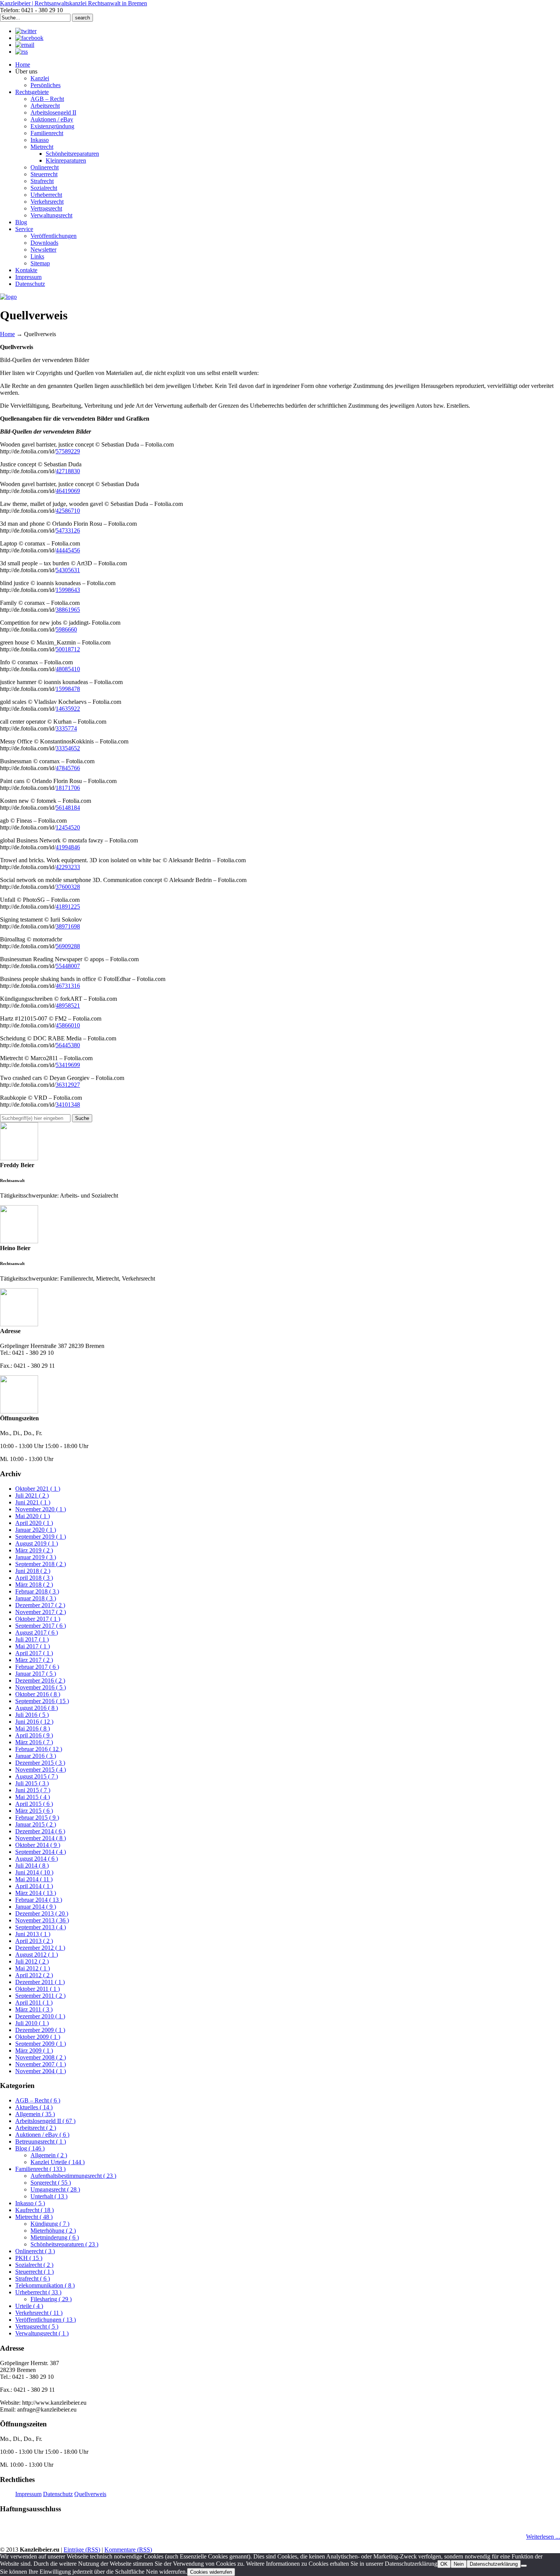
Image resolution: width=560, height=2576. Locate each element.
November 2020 (41, 1509)
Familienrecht (40, 2169)
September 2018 (41, 1564)
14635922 (68, 709)
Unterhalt (49, 2196)
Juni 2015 (33, 1790)
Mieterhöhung (53, 2231)
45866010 (68, 1025)
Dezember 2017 (40, 1605)
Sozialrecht (34, 2265)
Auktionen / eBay (42, 2135)
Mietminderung (55, 2237)
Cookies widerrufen (211, 2572)
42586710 (68, 511)
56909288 (68, 946)
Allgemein (35, 2114)
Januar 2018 (36, 1598)
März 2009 (34, 2050)
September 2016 (42, 1701)
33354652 (68, 748)
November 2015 (41, 1770)
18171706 (68, 788)
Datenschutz (58, 2494)
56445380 (68, 1045)
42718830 (68, 471)
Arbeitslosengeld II (45, 2121)
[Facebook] (29, 38)
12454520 (68, 827)
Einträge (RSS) (82, 2550)
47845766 (68, 768)
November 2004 (41, 2071)
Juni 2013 (33, 1934)
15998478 (68, 689)
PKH (29, 2258)
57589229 (68, 451)
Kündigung (50, 2224)
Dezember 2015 (40, 1763)
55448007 (68, 966)
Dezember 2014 (40, 1831)
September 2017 (41, 1626)
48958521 (68, 1006)
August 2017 (37, 1633)
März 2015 (34, 1811)
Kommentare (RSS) (128, 2550)
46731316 (68, 986)
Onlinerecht (35, 2251)
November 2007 (41, 2064)
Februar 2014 (39, 1900)
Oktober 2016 (38, 1694)
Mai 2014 (34, 1879)
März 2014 (36, 1893)
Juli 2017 (32, 1639)
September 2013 (41, 1927)
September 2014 (41, 1852)
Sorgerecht (51, 2183)
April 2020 (34, 1523)
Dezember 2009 (40, 2030)
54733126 (68, 530)
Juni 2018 (33, 1571)
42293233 (68, 867)
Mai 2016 (33, 1728)
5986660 (66, 629)
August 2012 (37, 1955)
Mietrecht (34, 2217)
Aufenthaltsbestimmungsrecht (73, 2176)
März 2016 (34, 1742)
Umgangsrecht (55, 2189)
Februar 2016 (39, 1749)
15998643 (68, 590)
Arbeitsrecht (36, 2128)
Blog (30, 2148)
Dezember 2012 (40, 1948)
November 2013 (42, 1920)
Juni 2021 (33, 1502)
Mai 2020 (33, 1516)
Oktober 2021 (38, 1489)
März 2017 (34, 1660)
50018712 (68, 649)
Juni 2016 (34, 1722)
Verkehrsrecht (39, 2313)
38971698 (68, 926)
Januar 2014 (36, 1907)
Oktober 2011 (38, 1989)
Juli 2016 (32, 1715)
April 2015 (34, 1804)
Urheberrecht (38, 2292)
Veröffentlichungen (46, 2320)
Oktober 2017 (38, 1619)
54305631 (68, 570)
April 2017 (34, 1653)
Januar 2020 (36, 1530)
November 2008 (41, 2057)
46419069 (68, 491)
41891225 (68, 907)
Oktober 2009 (38, 2037)
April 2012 (34, 1975)
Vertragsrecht (37, 2326)
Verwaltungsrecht (42, 2333)
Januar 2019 (36, 1557)
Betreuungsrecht (41, 2141)
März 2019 (34, 1550)
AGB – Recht (38, 2100)
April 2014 (34, 1886)
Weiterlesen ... (543, 2537)
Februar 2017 (37, 1667)
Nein (459, 2564)
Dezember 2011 (40, 1982)
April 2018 (34, 1578)
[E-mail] (25, 45)
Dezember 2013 (42, 1913)
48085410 (68, 669)
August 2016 (37, 1708)
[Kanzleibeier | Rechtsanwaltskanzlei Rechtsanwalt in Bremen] (8, 297)
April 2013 (34, 1941)
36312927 (68, 1085)
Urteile (29, 2306)
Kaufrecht (34, 2210)
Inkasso (30, 2203)
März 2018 (34, 1585)
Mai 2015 (33, 1797)
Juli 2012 (32, 1961)
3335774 (66, 728)
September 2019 (41, 1537)
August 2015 (37, 1776)
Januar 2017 (36, 1674)
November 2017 (41, 1612)
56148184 (68, 808)
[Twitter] (26, 31)
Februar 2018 (37, 1591)
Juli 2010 (32, 2023)
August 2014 (37, 1859)
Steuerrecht (34, 2272)
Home (7, 334)
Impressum (28, 2494)
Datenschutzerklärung (494, 2564)
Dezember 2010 (40, 2016)
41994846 (68, 847)
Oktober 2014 (38, 1845)
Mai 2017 (33, 1646)
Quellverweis (90, 2494)
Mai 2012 (33, 1968)
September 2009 (41, 2044)
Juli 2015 (32, 1783)
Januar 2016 (36, 1756)
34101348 (68, 1105)
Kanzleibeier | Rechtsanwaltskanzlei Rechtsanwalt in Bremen (74, 3)
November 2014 (41, 1838)
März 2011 (34, 2009)
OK (444, 2564)
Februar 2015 (37, 1818)
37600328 (68, 887)
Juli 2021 (32, 1495)
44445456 (68, 550)
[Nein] (524, 2566)
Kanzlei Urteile (58, 2162)
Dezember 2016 (40, 1680)
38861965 (68, 610)
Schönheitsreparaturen (64, 2244)
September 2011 (40, 1996)
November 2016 (41, 1687)
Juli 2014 (32, 1865)
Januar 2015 (36, 1824)
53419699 (68, 1065)
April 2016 (34, 1735)
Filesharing (51, 2299)
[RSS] (22, 52)
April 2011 (34, 2003)
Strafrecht (33, 2279)
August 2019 (37, 1543)
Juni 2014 (34, 1872)
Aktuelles (34, 2107)
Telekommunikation (45, 2285)
